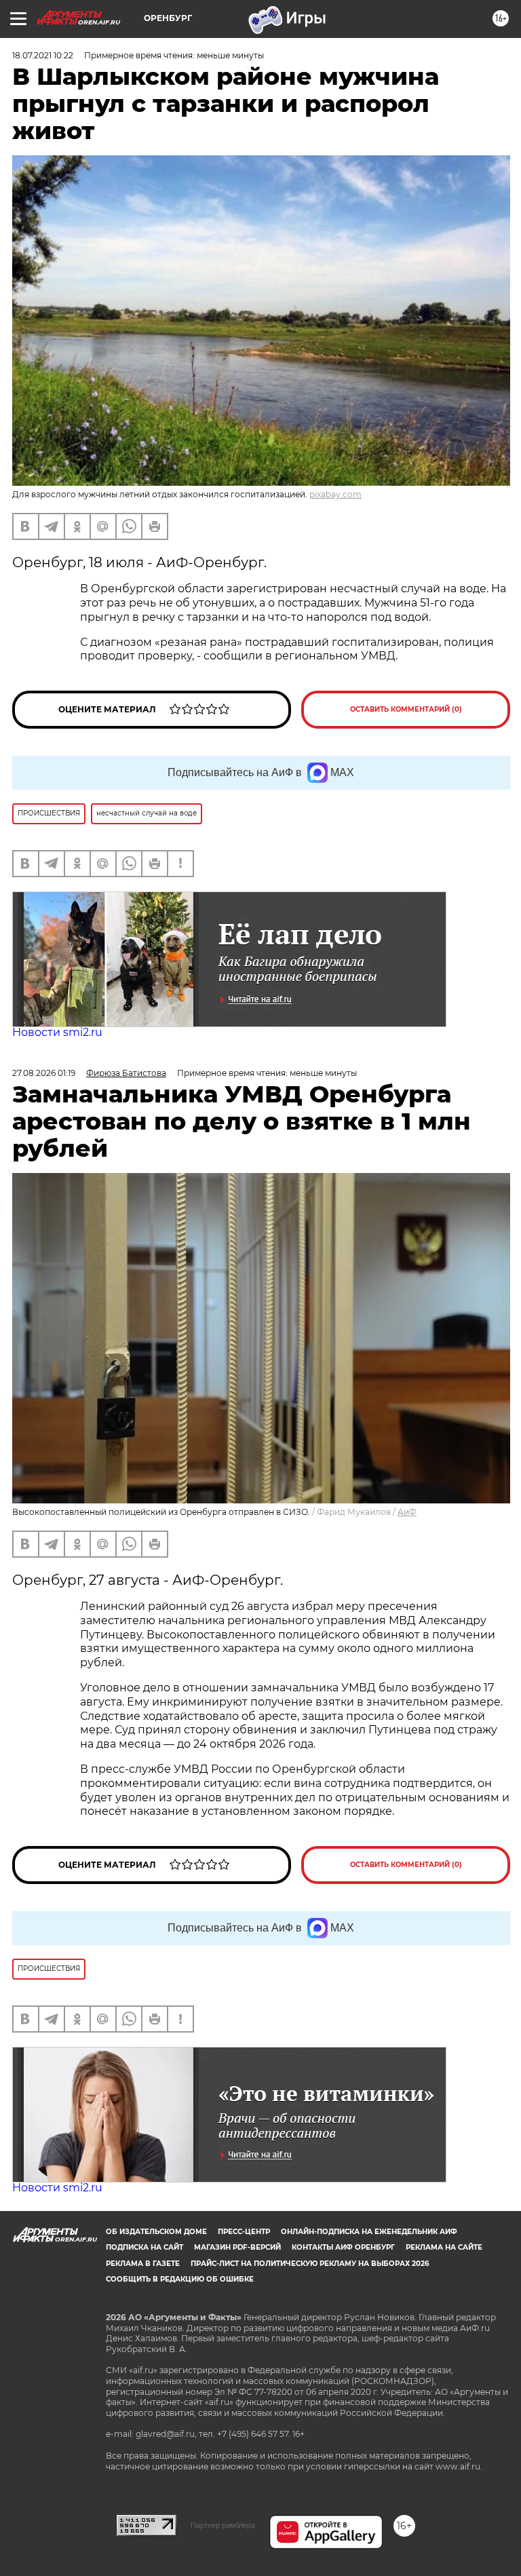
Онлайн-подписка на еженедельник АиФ (369, 2232)
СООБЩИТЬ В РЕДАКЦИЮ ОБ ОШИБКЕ (180, 2279)
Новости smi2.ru (57, 1032)
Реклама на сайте (444, 2247)
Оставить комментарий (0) (406, 709)
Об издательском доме (156, 2232)
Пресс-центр (244, 2232)
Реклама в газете (143, 2264)
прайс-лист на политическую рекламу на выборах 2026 (310, 2264)
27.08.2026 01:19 (44, 1073)
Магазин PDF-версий (237, 2247)
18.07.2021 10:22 (43, 55)
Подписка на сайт (144, 2247)
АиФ (407, 1512)
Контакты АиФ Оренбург (343, 2247)
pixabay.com (335, 494)
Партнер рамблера (223, 2525)
